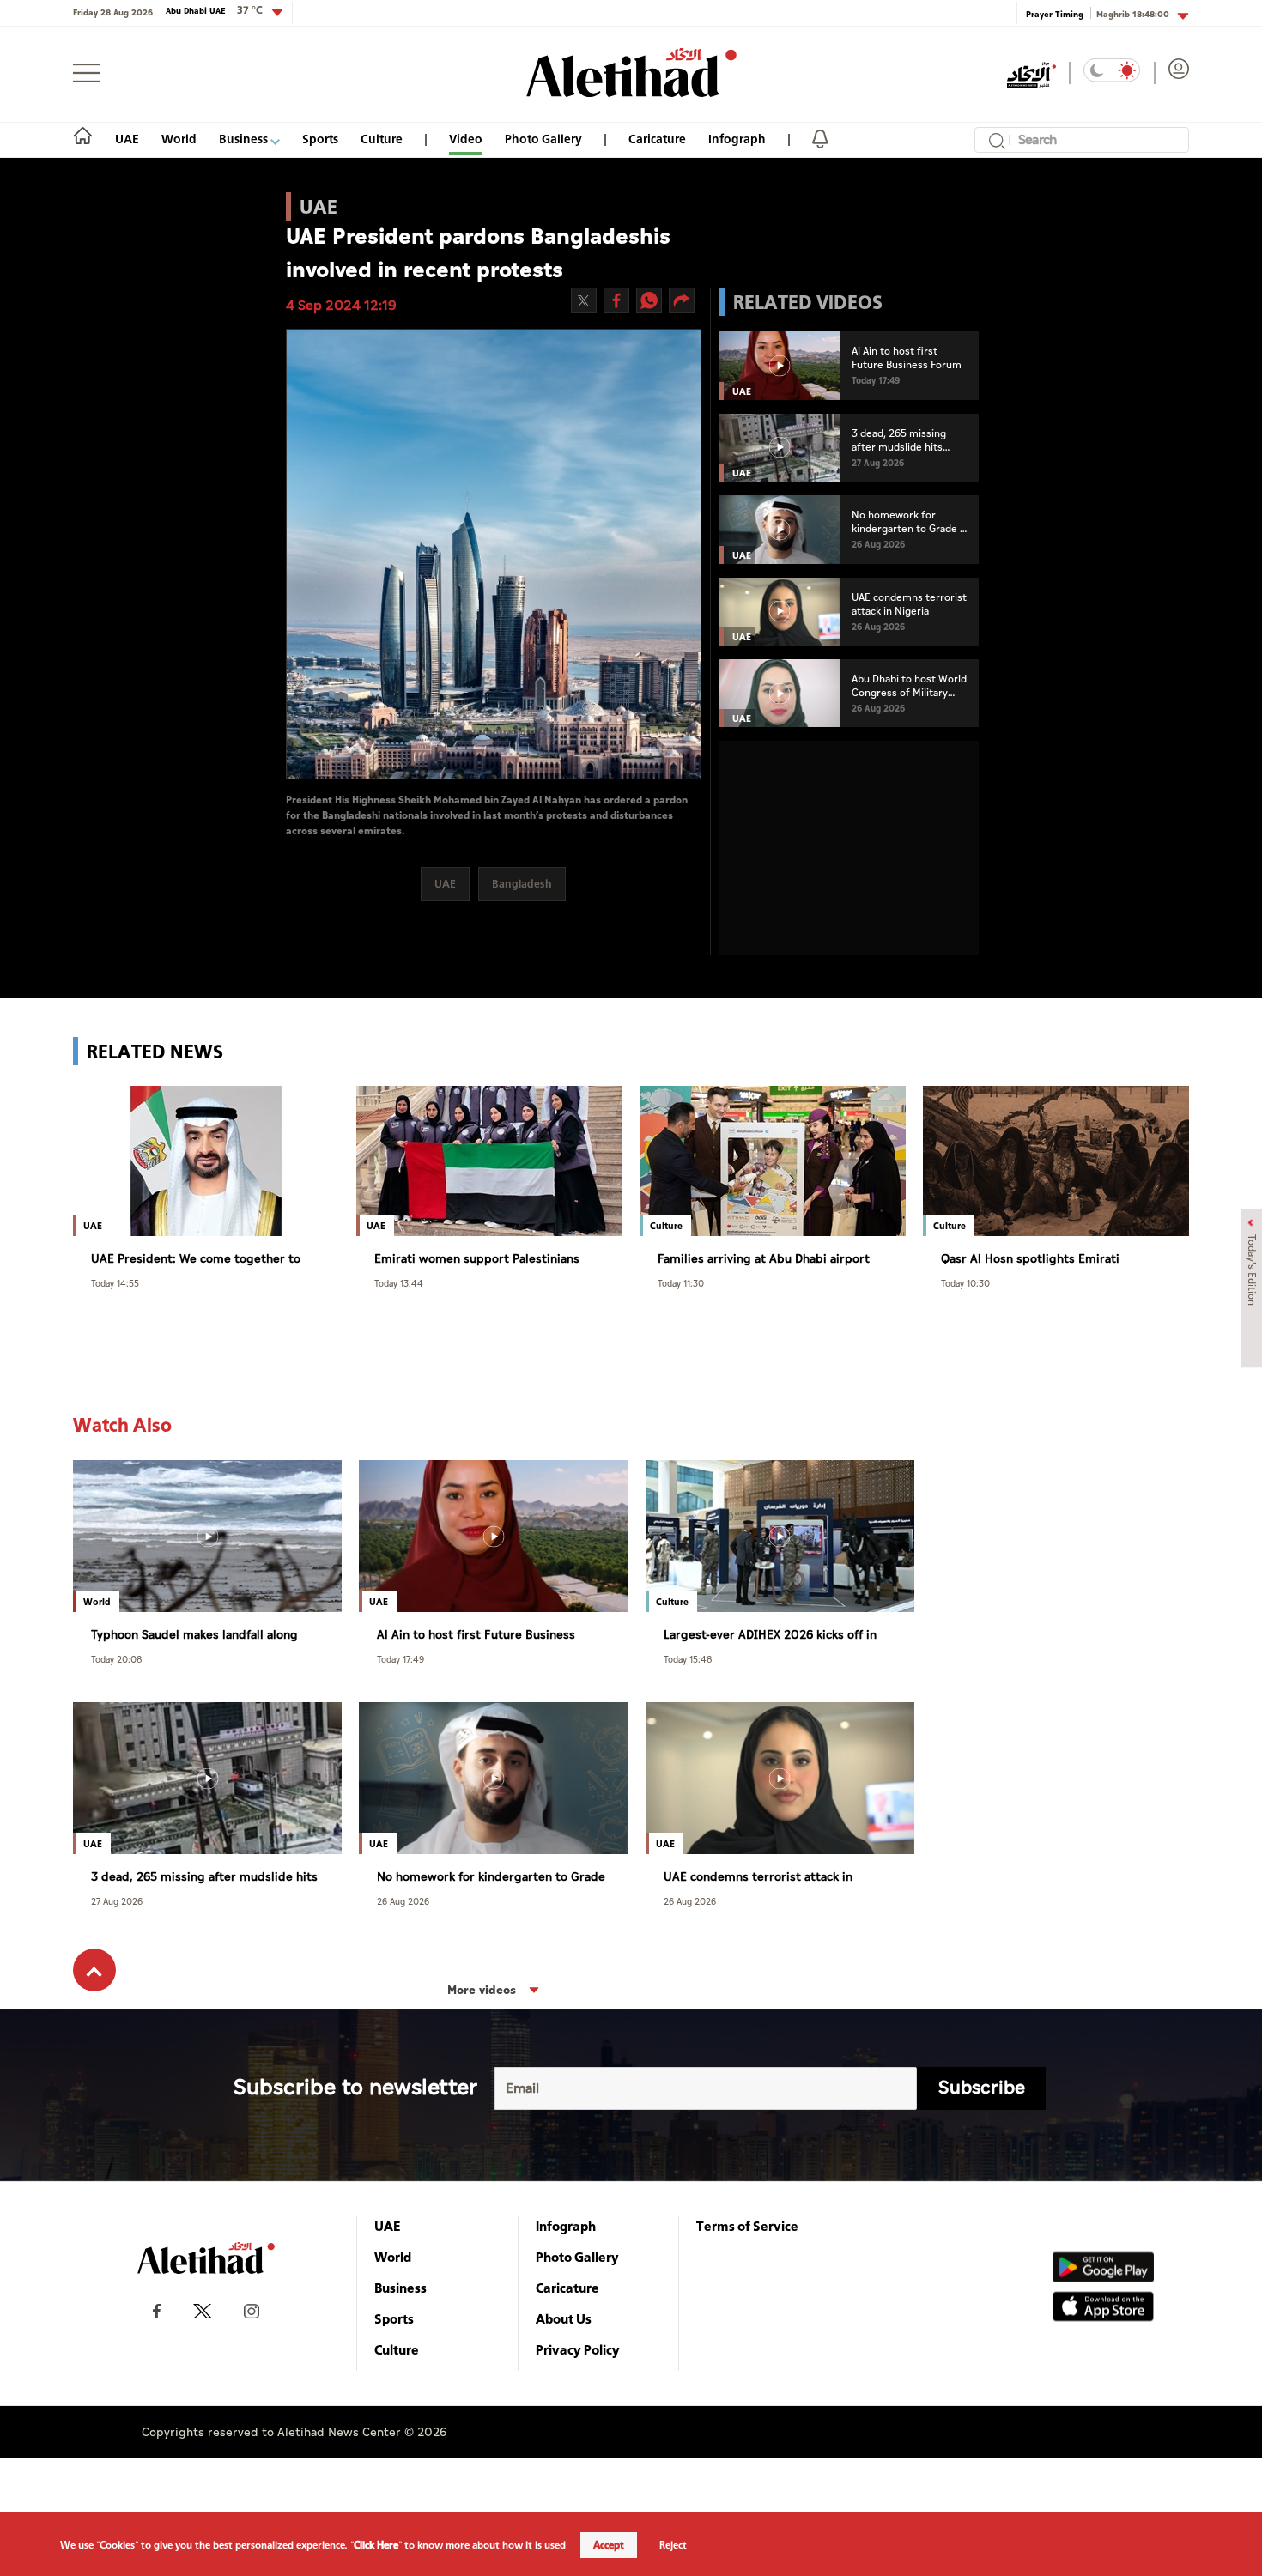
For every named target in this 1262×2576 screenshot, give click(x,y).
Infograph (737, 139)
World (179, 139)
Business (245, 139)
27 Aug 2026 (117, 1901)
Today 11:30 (681, 1283)
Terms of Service (747, 2226)
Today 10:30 (965, 1283)
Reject (673, 2545)
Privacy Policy (578, 2349)
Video (466, 139)
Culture (382, 139)
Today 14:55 (115, 1283)
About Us (564, 2318)
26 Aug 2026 (403, 1901)
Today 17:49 (400, 1659)
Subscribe (982, 2088)
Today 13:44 (399, 1283)
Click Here (376, 2545)
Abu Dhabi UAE (214, 10)
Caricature (657, 139)
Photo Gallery (543, 139)
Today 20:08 (117, 1659)
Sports (320, 139)
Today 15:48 (688, 1659)
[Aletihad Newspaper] (631, 73)
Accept (609, 2545)
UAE (127, 139)
